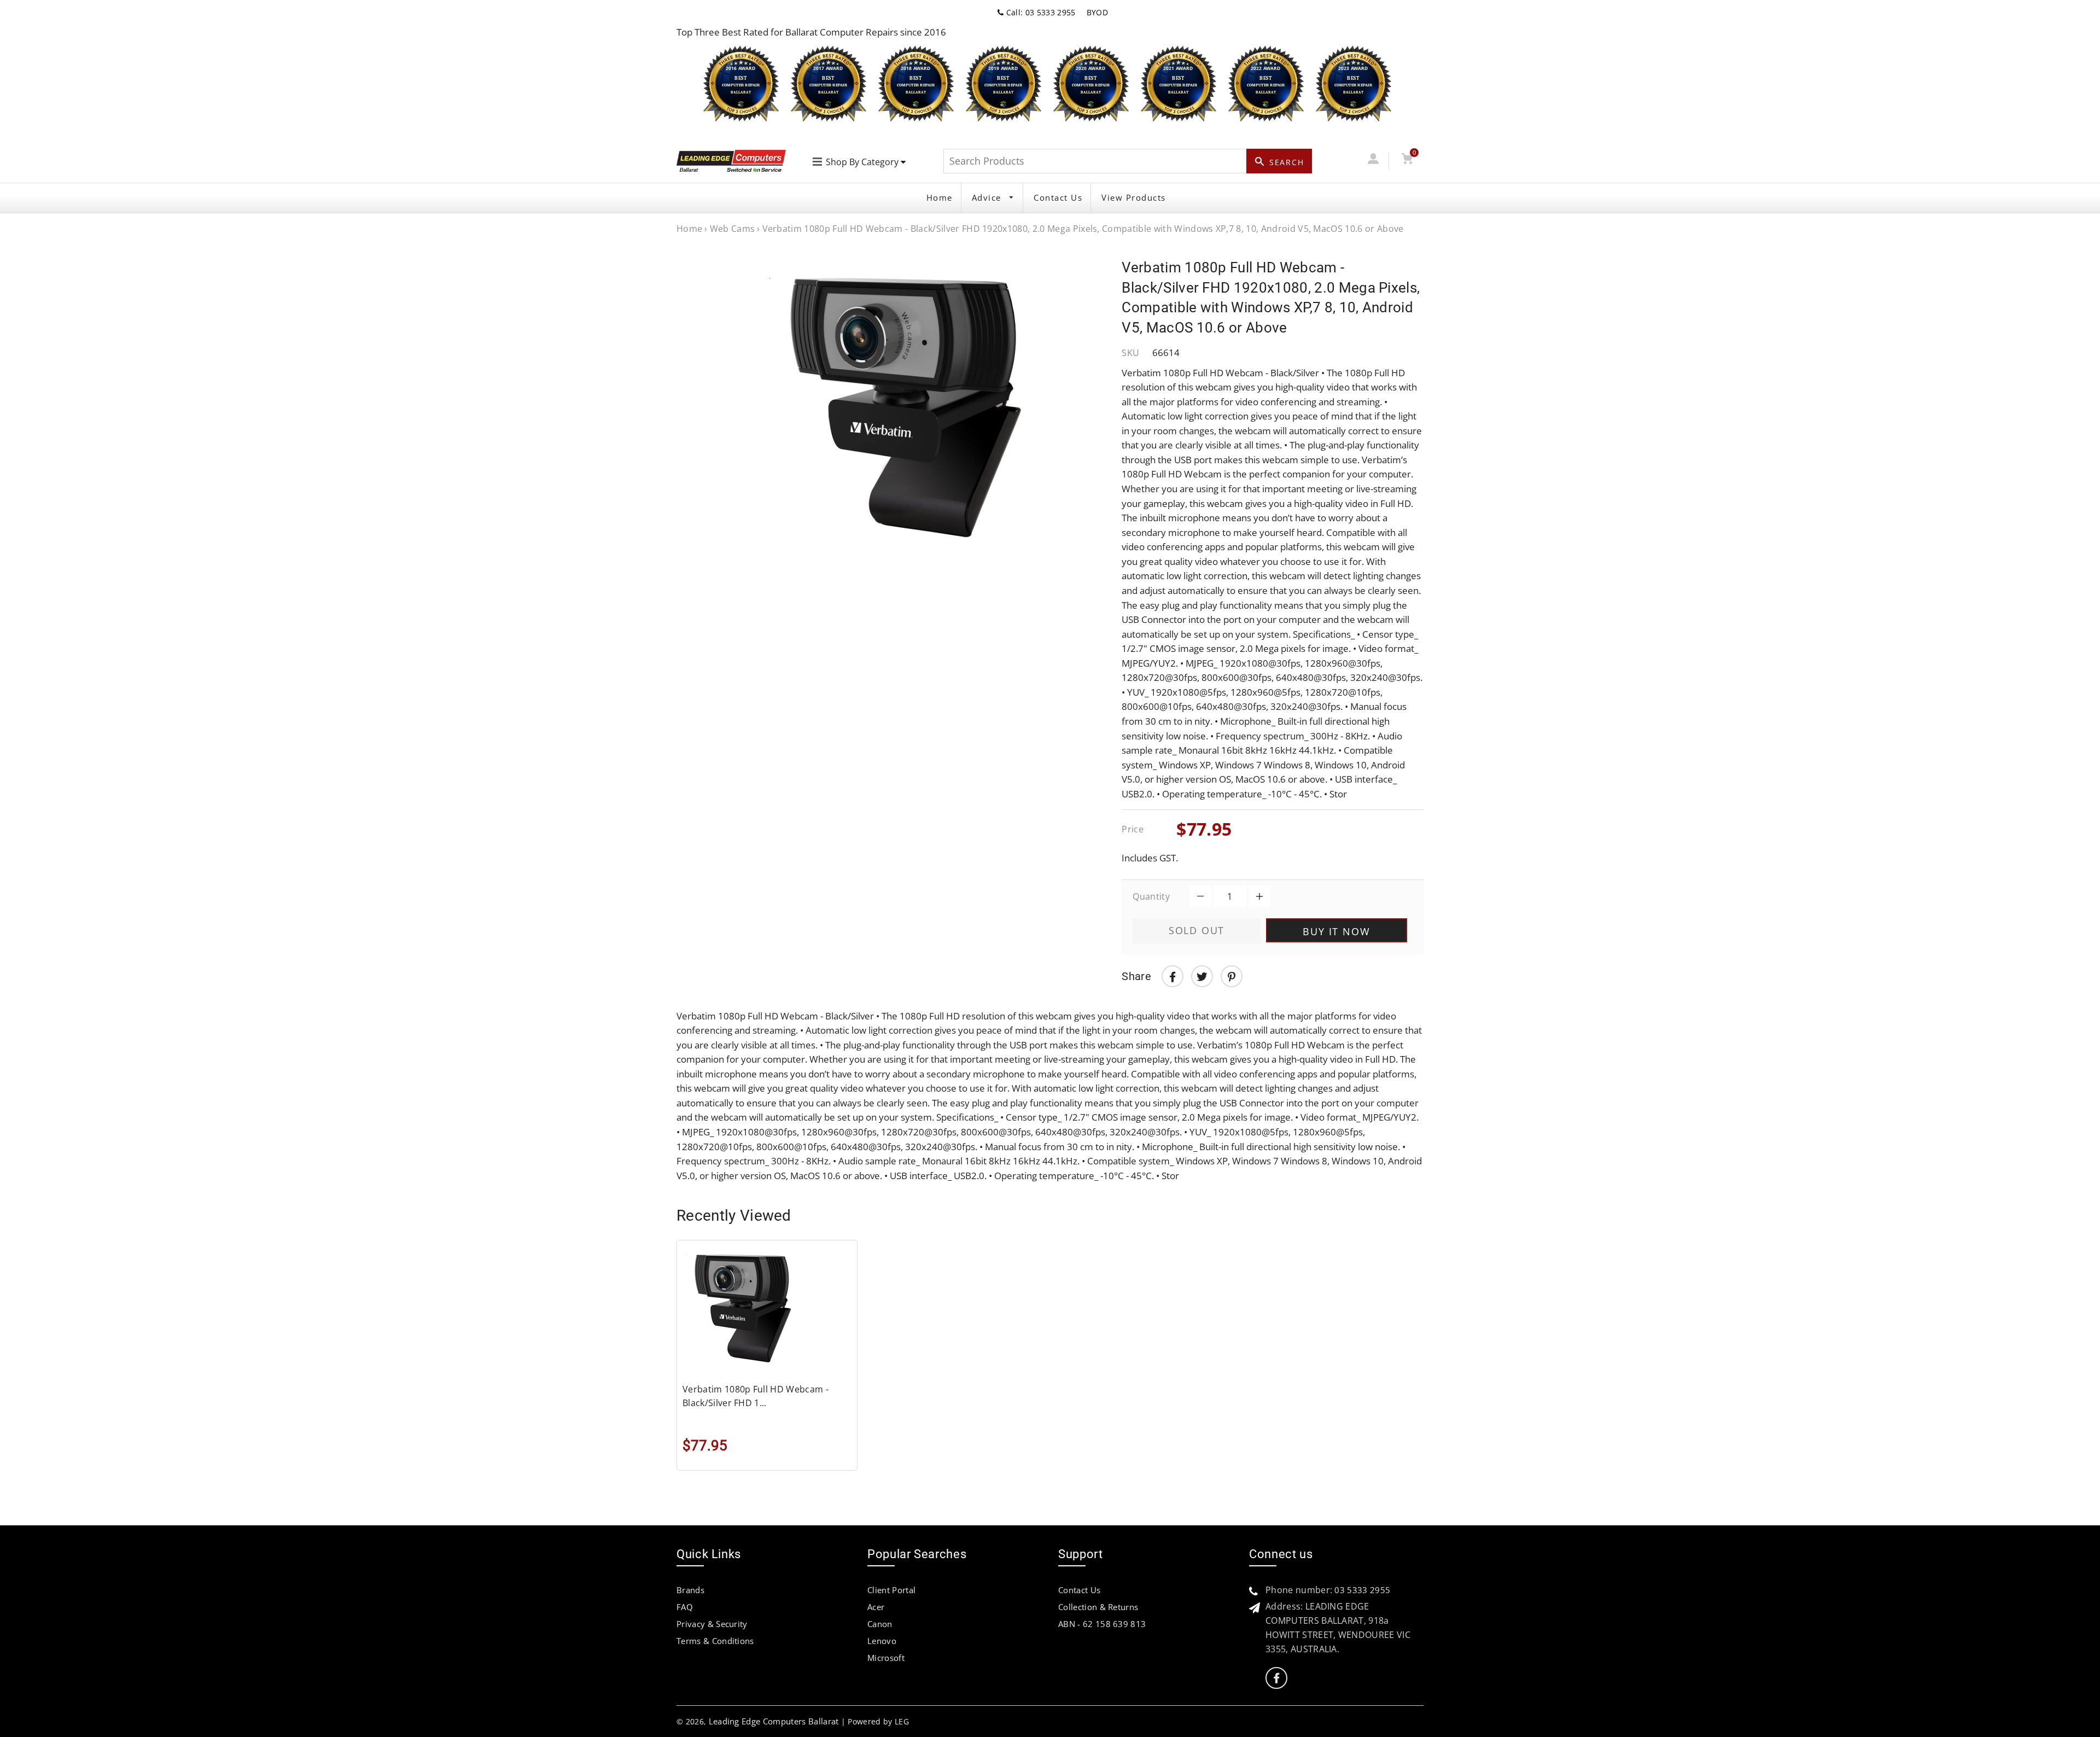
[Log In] (1373, 161)
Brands (690, 1590)
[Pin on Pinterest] (1232, 976)
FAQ (685, 1607)
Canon (880, 1624)
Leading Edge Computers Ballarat (774, 1721)
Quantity (1151, 896)
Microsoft (886, 1658)
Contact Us (1058, 197)
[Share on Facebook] (1172, 976)
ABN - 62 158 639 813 (1102, 1624)
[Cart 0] (1407, 161)
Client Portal (891, 1590)
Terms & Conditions (715, 1641)
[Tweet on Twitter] (1202, 976)
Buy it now (1336, 931)
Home (940, 197)
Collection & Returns (1098, 1607)
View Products (1134, 197)
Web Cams (733, 229)
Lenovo (882, 1641)
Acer (876, 1607)
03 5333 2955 (1362, 1590)
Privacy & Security (712, 1624)
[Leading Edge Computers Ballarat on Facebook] (1276, 1678)
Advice (988, 197)
